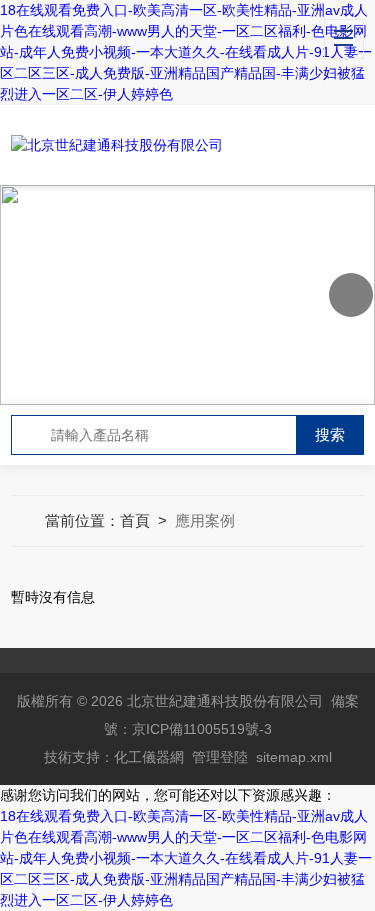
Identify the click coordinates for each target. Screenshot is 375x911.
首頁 (135, 520)
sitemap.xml (294, 757)
